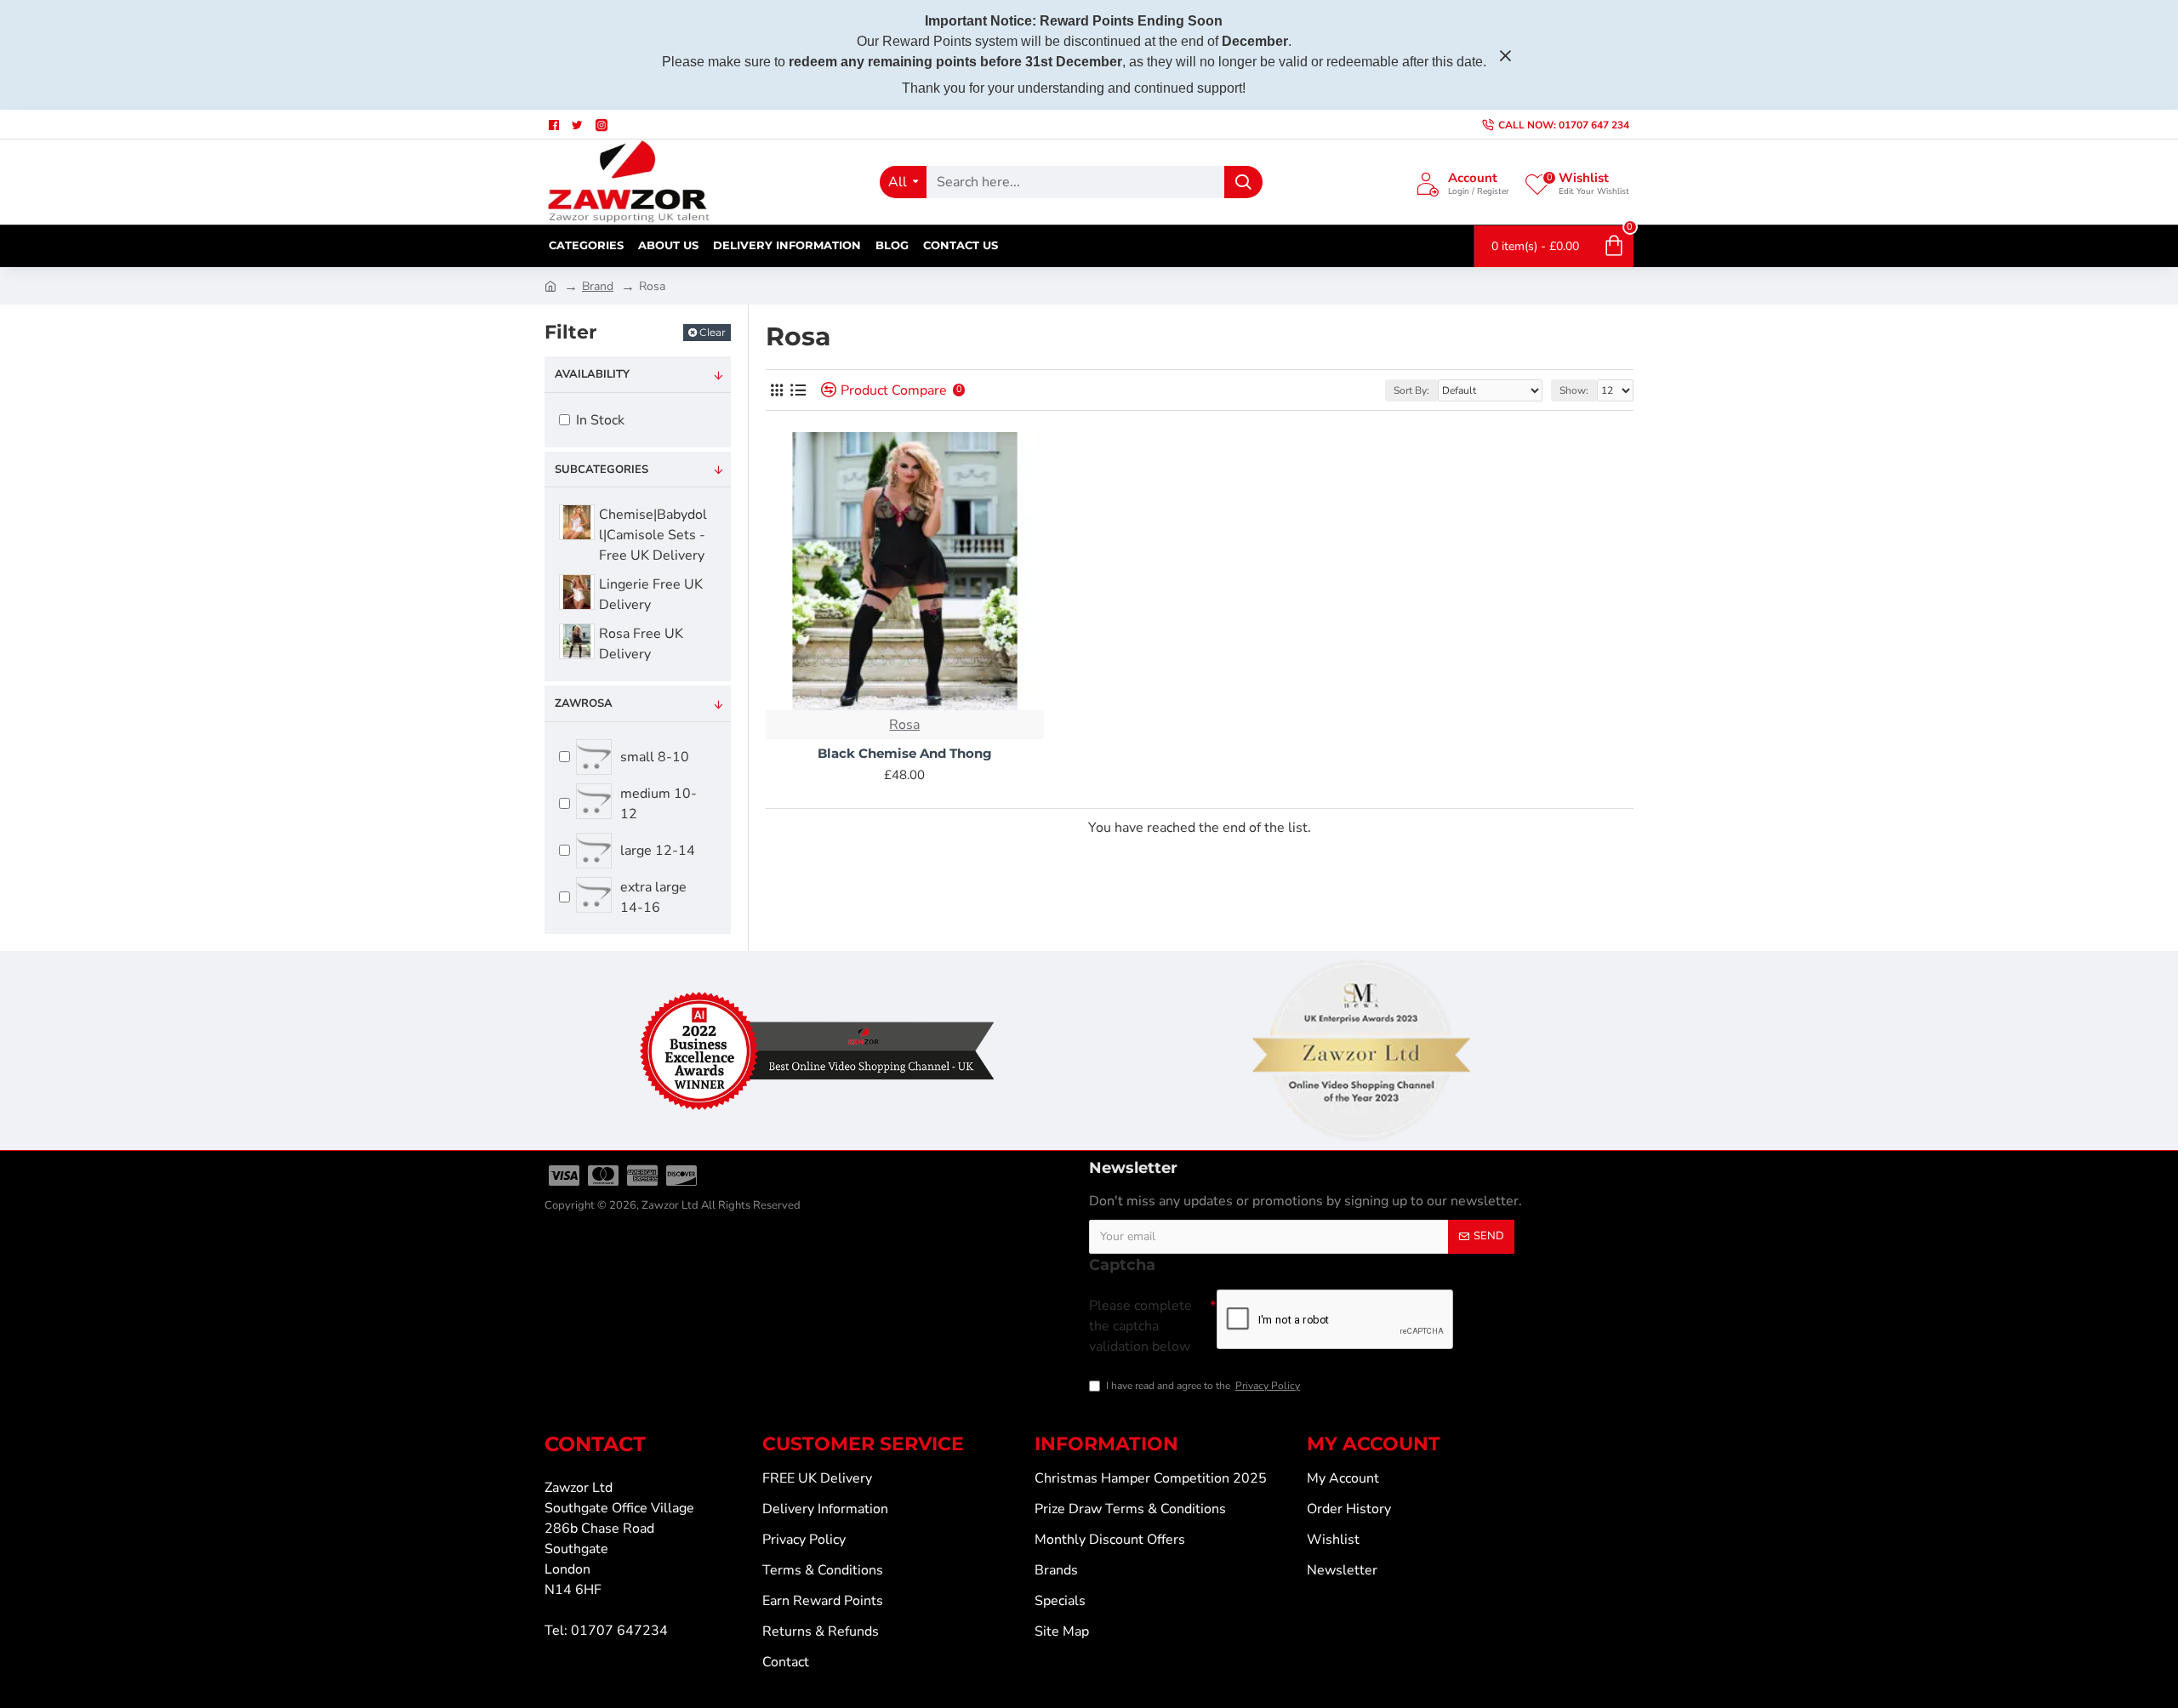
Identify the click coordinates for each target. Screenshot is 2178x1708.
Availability (592, 374)
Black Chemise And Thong (905, 753)
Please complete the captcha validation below (1140, 1326)
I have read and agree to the (1203, 1386)
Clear (713, 332)
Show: (1574, 390)
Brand (598, 286)
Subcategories (602, 470)
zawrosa (584, 703)
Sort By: (1411, 390)
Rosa (904, 725)
